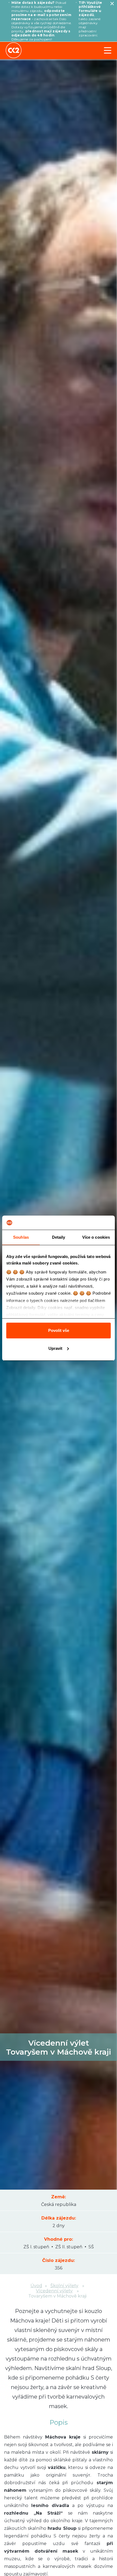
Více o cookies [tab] (96, 1237)
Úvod (36, 2286)
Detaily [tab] (59, 1237)
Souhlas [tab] (21, 1237)
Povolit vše (59, 1330)
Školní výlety (64, 2286)
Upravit (55, 1348)
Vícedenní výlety (54, 2291)
